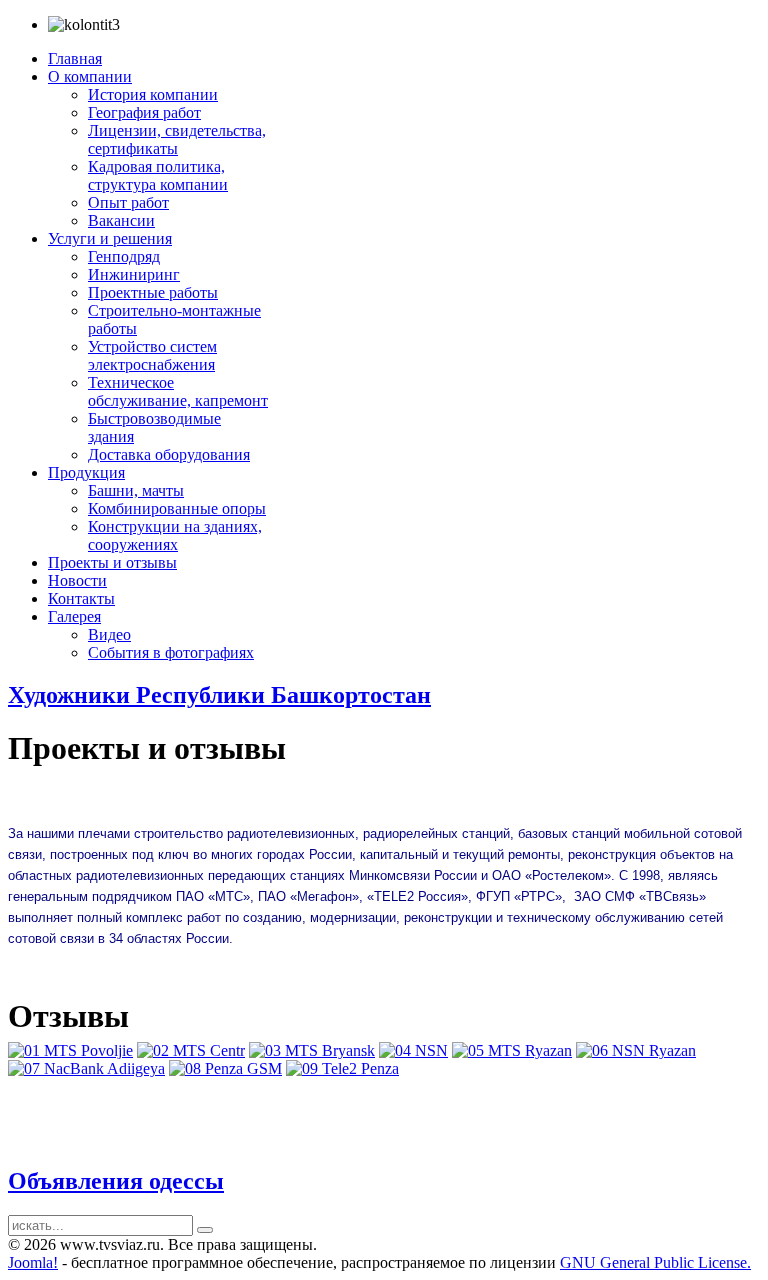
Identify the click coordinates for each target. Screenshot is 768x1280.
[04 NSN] (413, 1050)
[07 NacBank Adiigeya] (86, 1068)
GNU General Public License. (655, 1262)
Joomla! (33, 1262)
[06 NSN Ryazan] (636, 1050)
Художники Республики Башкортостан (219, 695)
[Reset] (205, 1230)
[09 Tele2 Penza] (342, 1068)
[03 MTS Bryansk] (312, 1050)
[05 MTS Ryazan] (512, 1050)
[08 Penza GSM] (225, 1068)
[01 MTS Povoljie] (70, 1050)
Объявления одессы (116, 1181)
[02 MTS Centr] (191, 1050)
